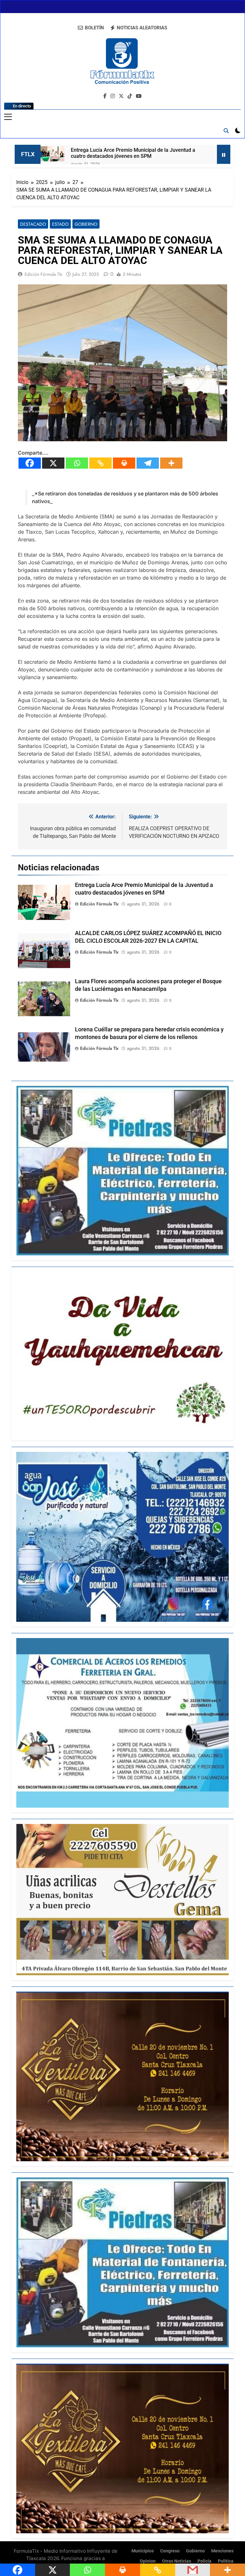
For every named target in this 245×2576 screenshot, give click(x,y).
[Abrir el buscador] (226, 131)
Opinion (148, 2561)
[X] (53, 463)
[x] (121, 96)
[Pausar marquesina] (224, 154)
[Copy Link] (100, 463)
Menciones (222, 2551)
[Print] (124, 463)
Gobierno (86, 224)
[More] (171, 463)
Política (226, 2561)
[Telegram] (148, 463)
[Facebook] (30, 463)
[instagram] (113, 96)
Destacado (33, 224)
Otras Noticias (177, 2561)
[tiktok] (130, 96)
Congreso (170, 2551)
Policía (204, 2561)
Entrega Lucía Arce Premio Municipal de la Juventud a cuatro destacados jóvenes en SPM (133, 153)
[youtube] (139, 96)
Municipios (143, 2551)
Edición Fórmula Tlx (43, 274)
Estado (60, 224)
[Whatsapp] (77, 463)
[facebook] (105, 96)
